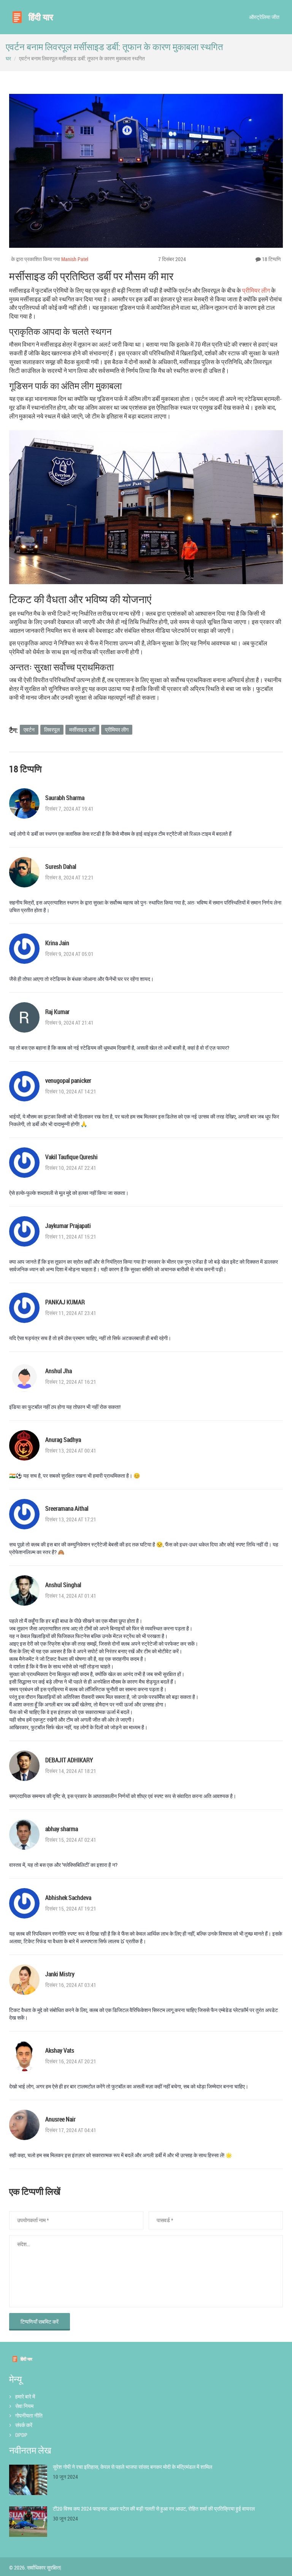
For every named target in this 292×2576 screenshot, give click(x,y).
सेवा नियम (24, 2406)
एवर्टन (29, 730)
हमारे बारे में (25, 2396)
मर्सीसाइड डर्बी (82, 730)
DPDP (21, 2435)
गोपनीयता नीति (29, 2415)
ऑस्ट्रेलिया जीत (264, 17)
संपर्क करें (24, 2425)
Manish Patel (75, 259)
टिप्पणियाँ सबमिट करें (40, 2322)
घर (8, 58)
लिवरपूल (52, 730)
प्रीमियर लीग (256, 290)
